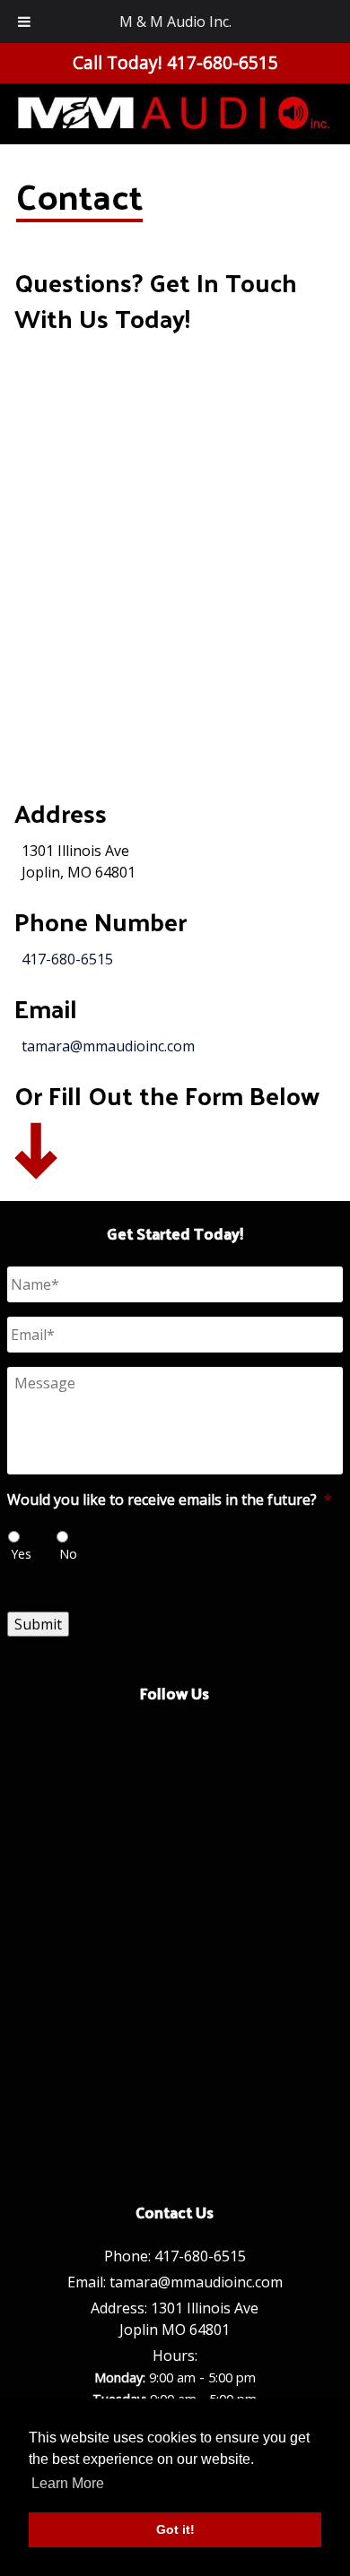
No (68, 1554)
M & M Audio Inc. (175, 22)
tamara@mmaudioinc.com (108, 1046)
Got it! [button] (175, 2529)
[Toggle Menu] (24, 22)
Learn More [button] (68, 2483)
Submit (38, 1624)
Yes (21, 1554)
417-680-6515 (67, 959)
